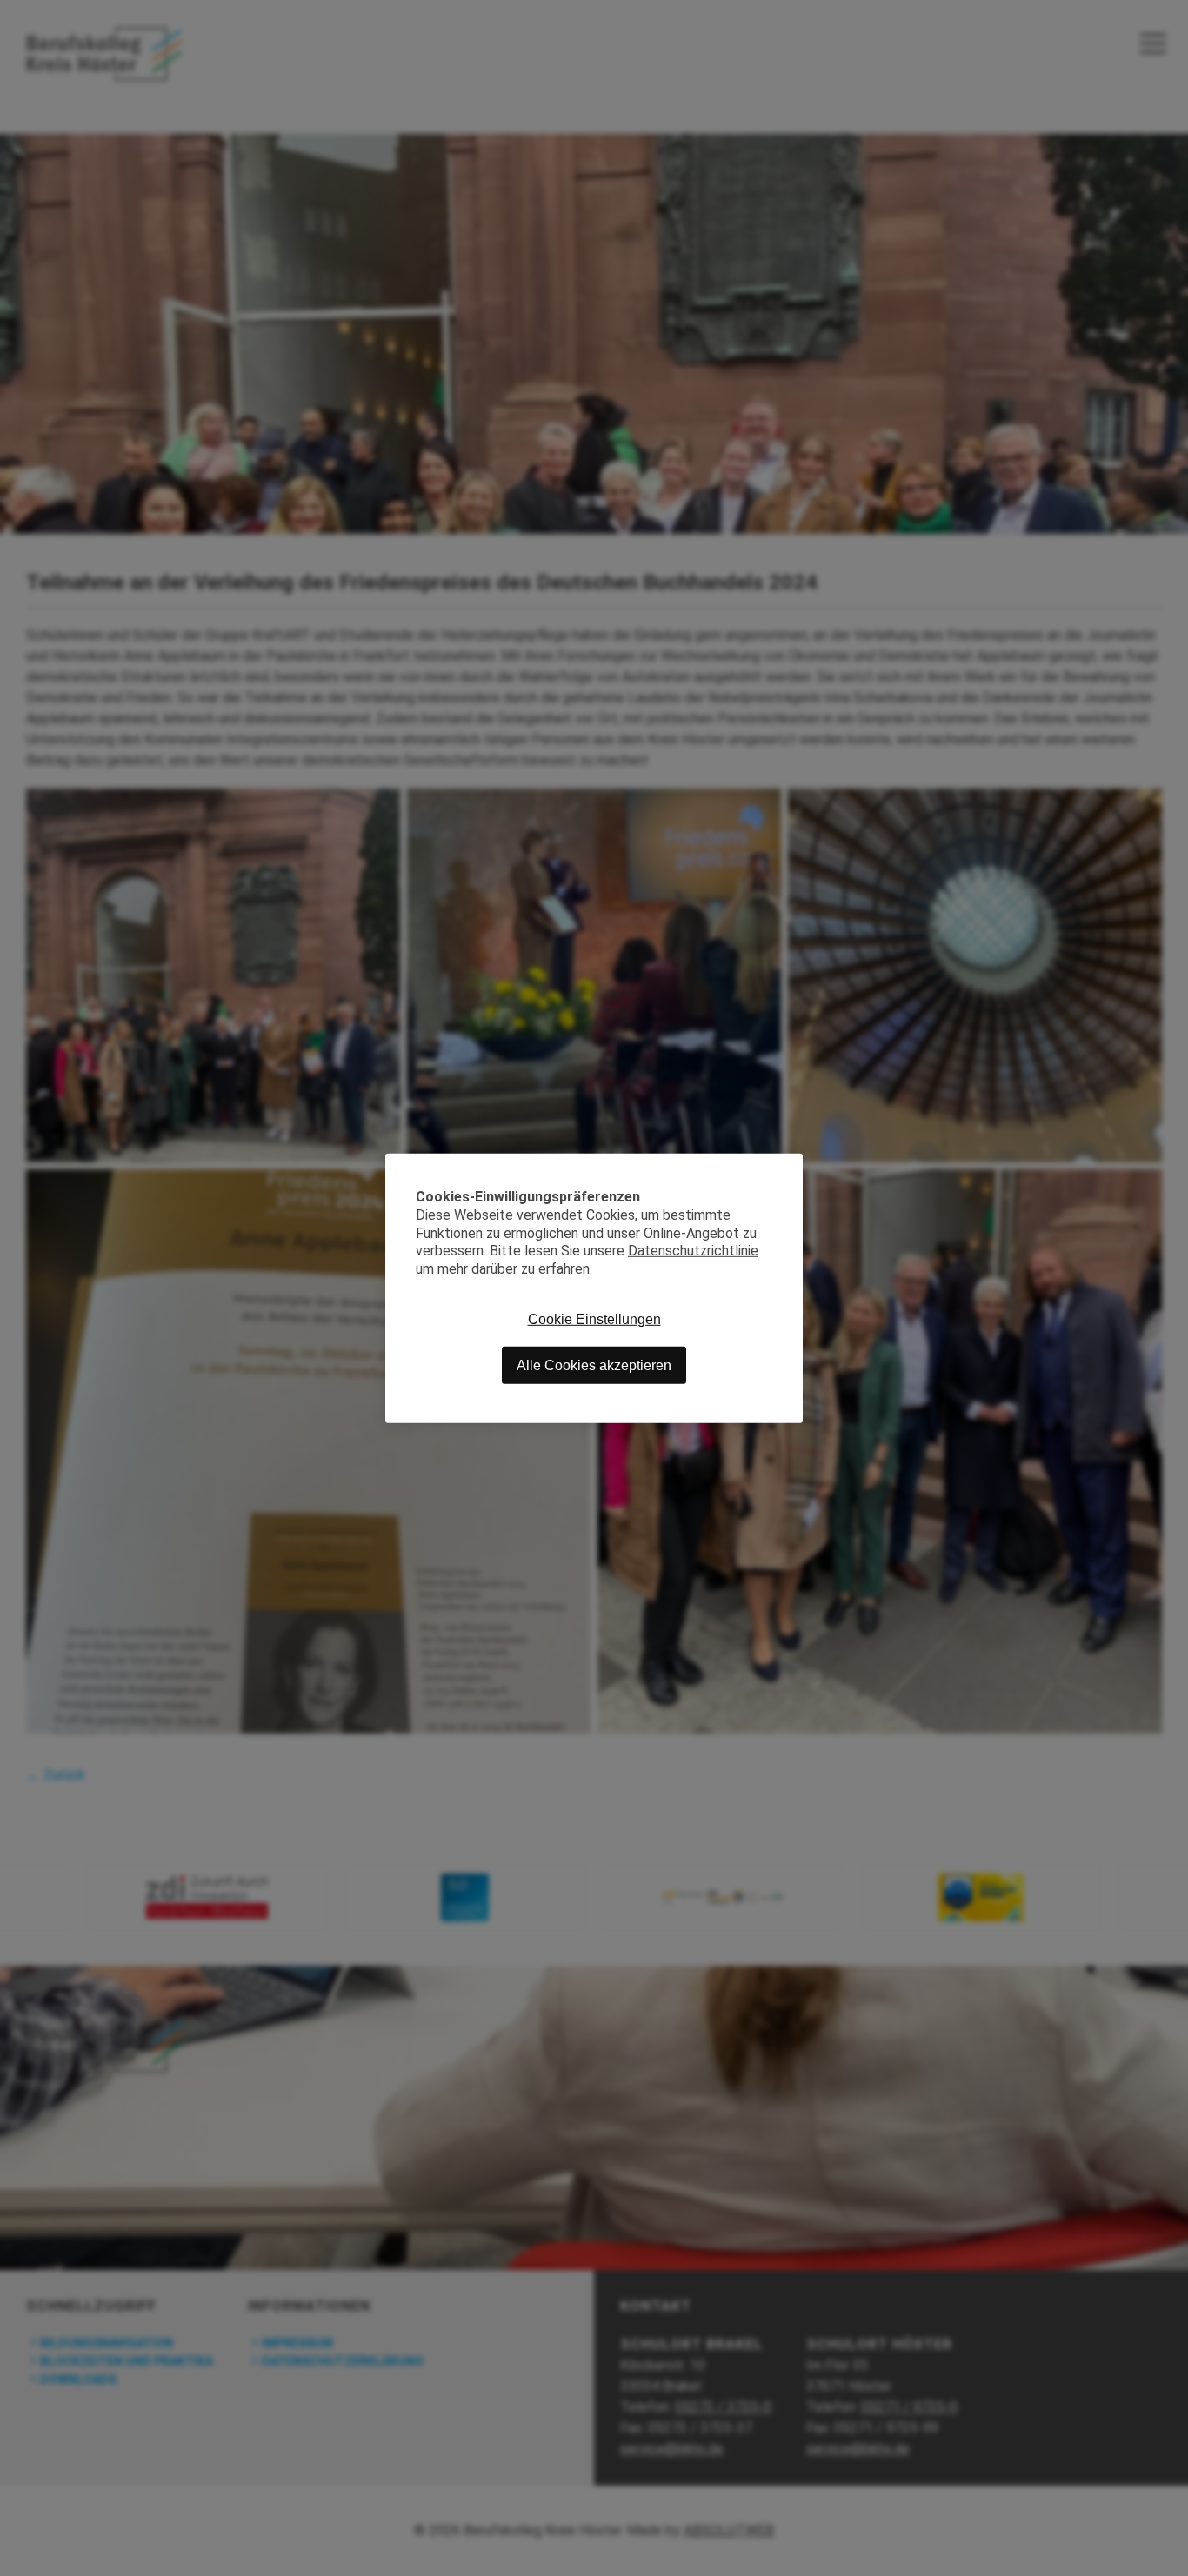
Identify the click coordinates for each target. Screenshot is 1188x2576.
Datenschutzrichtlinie (693, 1251)
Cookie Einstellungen (594, 1318)
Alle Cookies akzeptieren (594, 1365)
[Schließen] (790, 1166)
